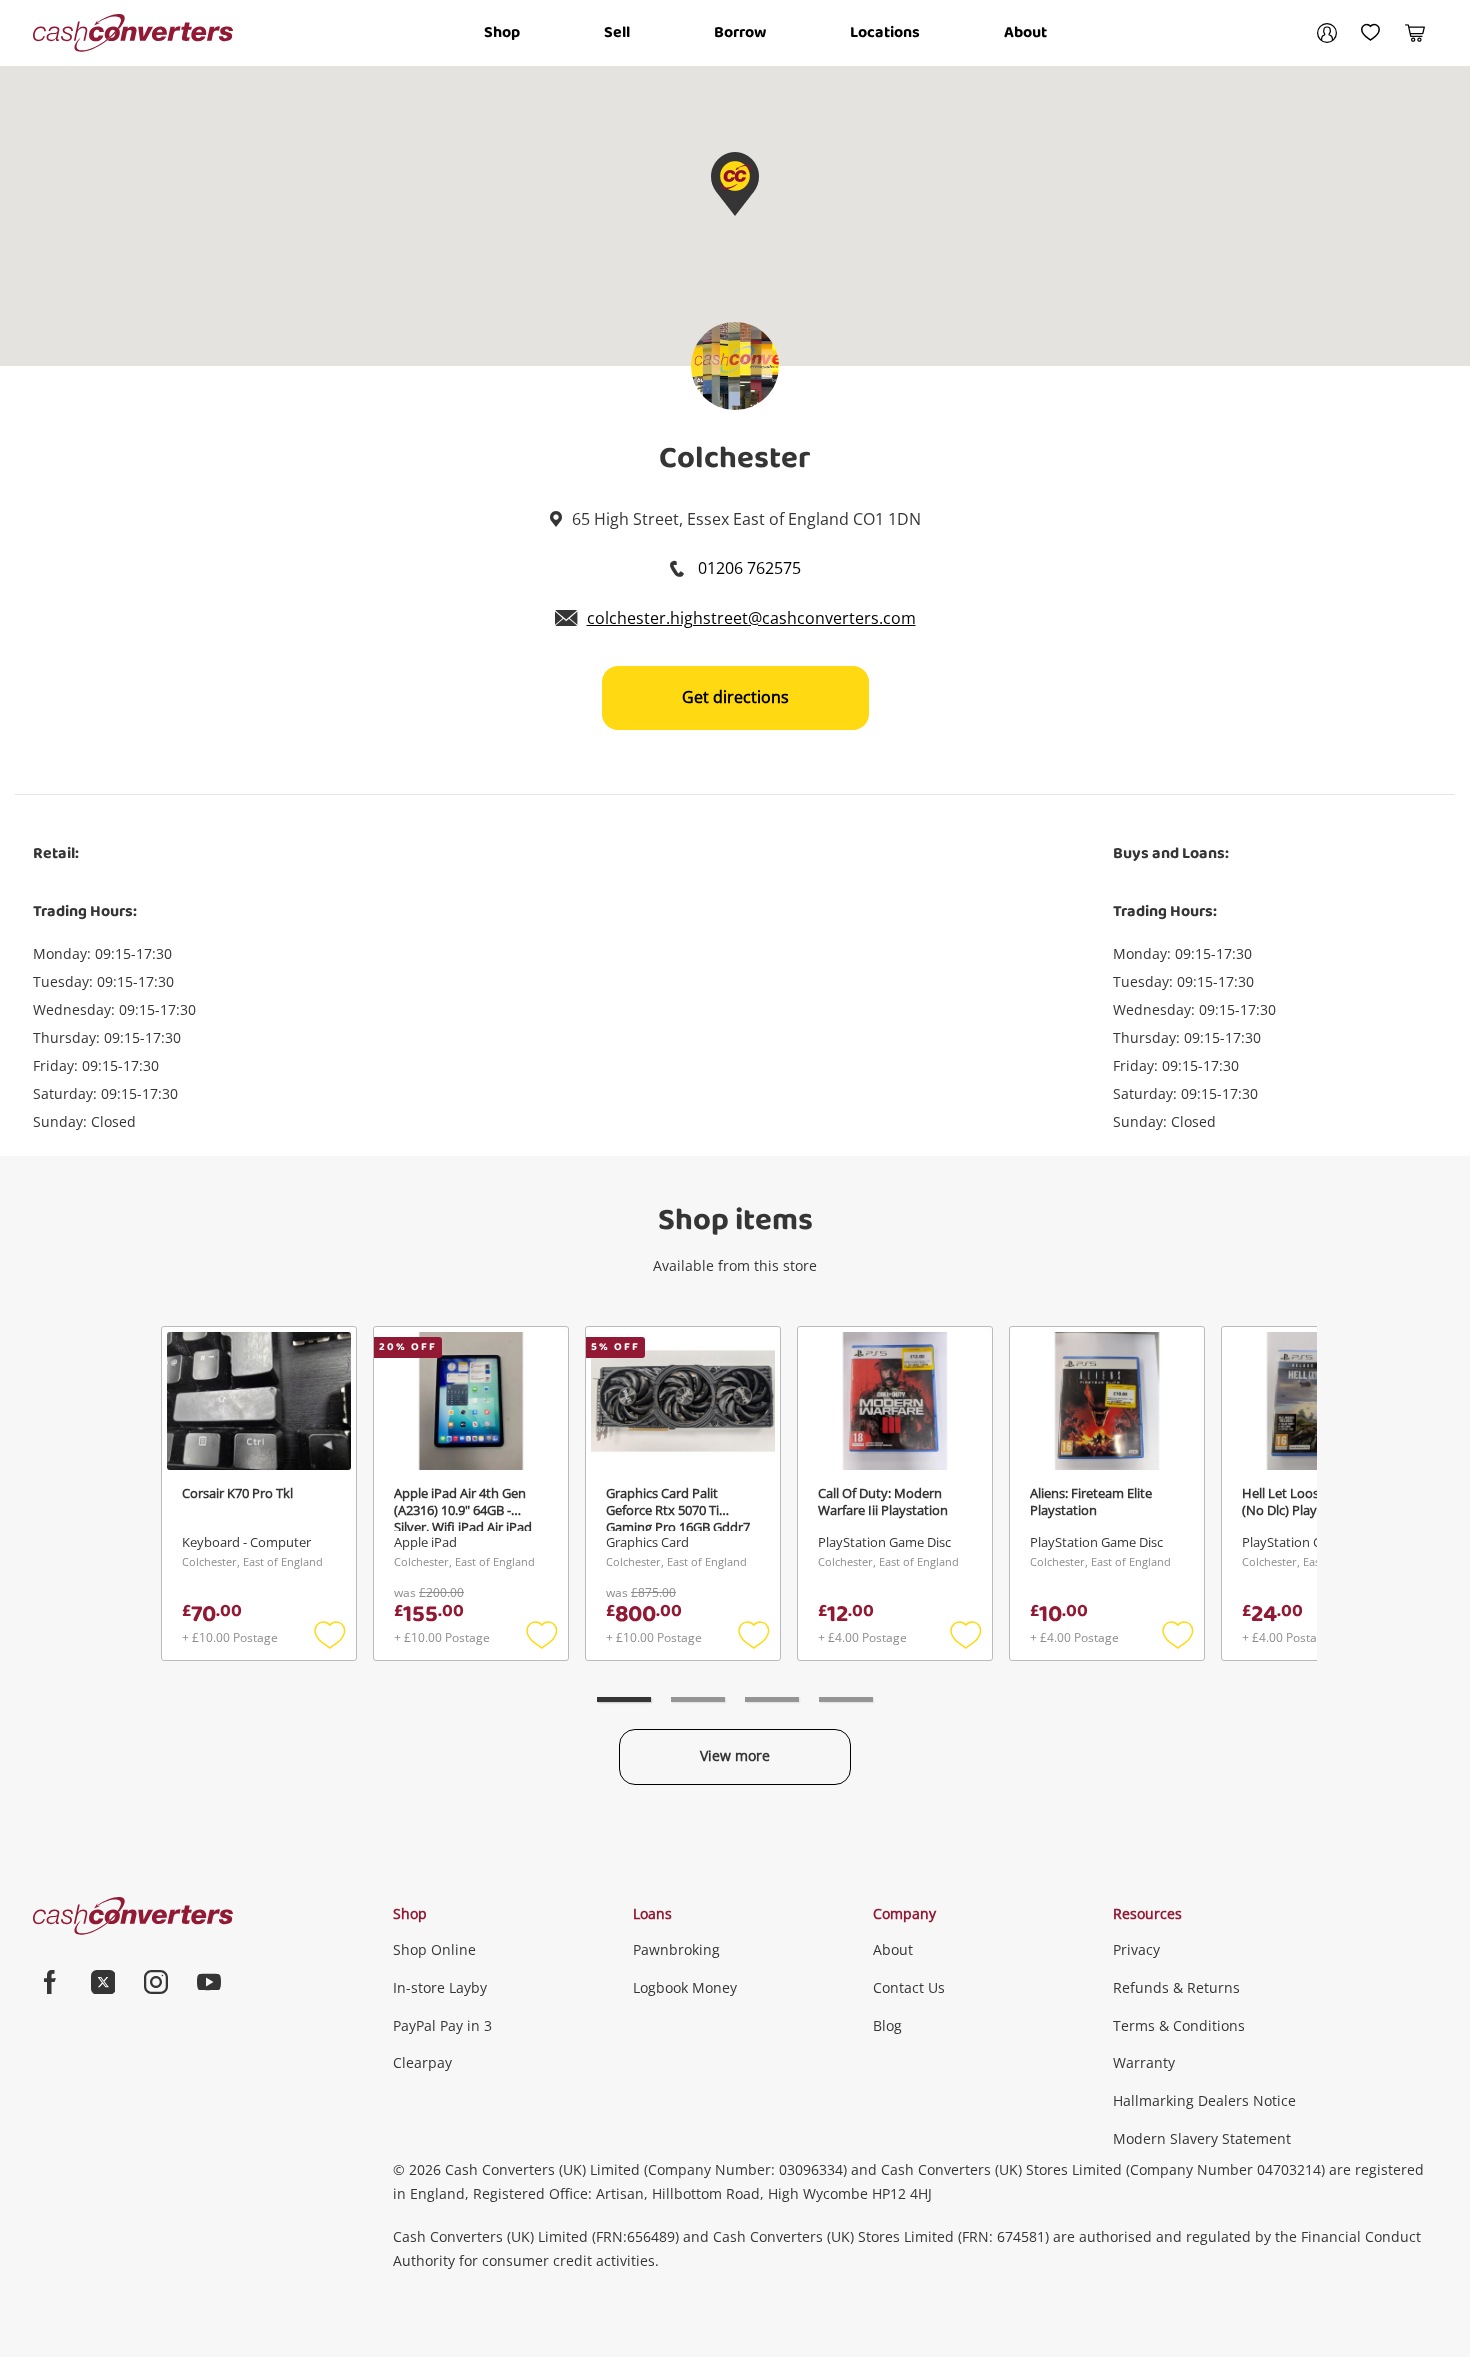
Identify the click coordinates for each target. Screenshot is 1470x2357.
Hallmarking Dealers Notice (1204, 2100)
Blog (887, 2025)
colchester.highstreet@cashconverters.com (751, 618)
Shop (502, 32)
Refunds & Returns (1176, 1987)
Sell (617, 32)
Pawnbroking (676, 1949)
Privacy (1136, 1949)
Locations (885, 32)
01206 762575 (747, 568)
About (1025, 32)
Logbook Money (685, 1987)
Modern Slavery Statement (1202, 2138)
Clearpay (422, 2062)
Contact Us (909, 1987)
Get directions (735, 697)
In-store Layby (440, 1987)
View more (735, 1755)
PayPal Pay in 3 (442, 2025)
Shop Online (434, 1949)
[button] (735, 184)
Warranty (1144, 2062)
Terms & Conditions (1179, 2025)
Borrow (740, 32)
